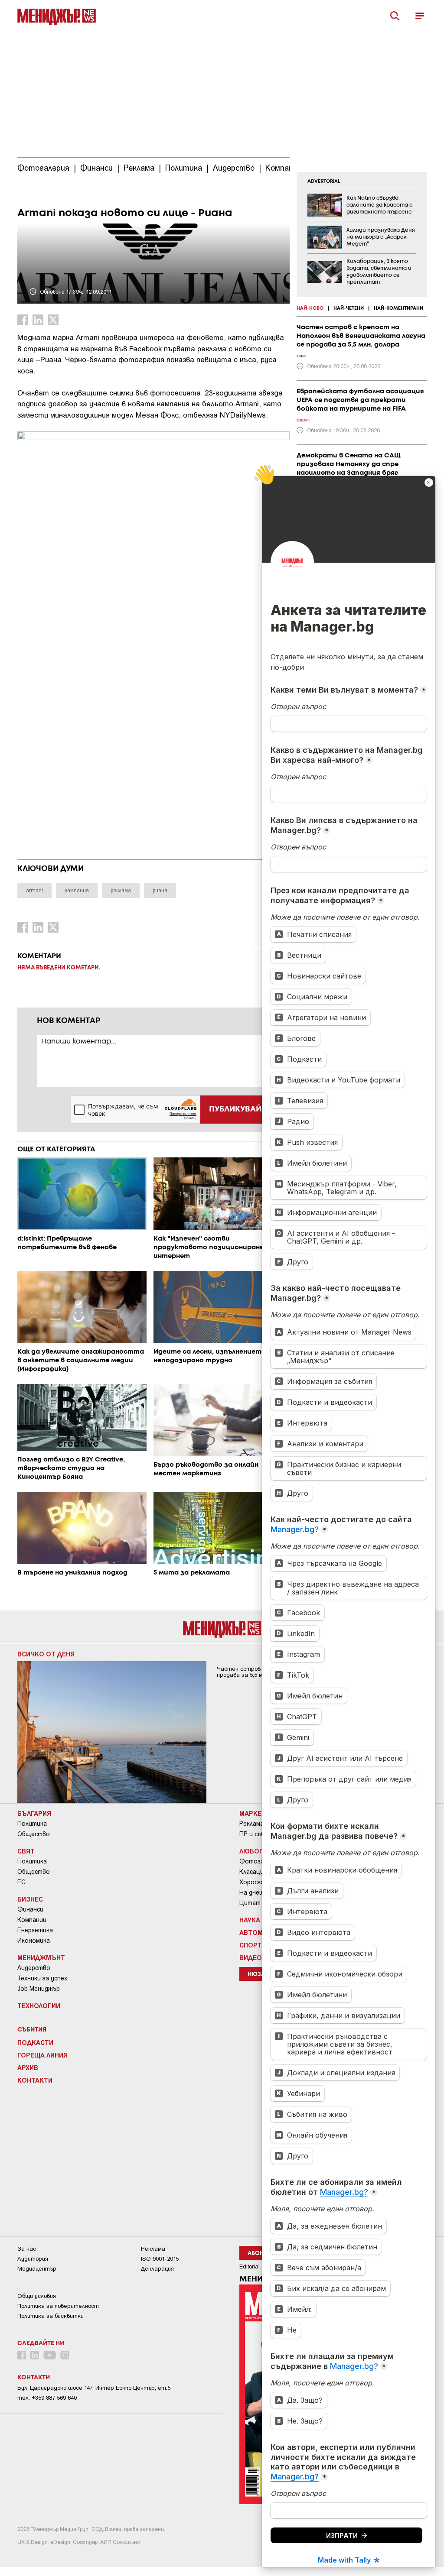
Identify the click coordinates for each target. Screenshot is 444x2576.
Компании (32, 1920)
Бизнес (30, 1899)
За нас (27, 2249)
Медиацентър (37, 2269)
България (34, 1813)
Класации (253, 1872)
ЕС (21, 1882)
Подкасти (35, 2042)
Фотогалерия (260, 1861)
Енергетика (35, 1930)
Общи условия (37, 2296)
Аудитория (33, 2259)
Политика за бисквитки (51, 2316)
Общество (34, 1834)
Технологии (39, 2006)
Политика (32, 1824)
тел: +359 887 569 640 (47, 2398)
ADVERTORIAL (324, 181)
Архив (28, 2067)
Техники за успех (42, 1978)
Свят (26, 1851)
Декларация (157, 2269)
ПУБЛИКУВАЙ (235, 1109)
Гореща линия (42, 2055)
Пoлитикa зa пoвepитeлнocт (58, 2306)
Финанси (30, 1909)
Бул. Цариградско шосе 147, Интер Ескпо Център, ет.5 (94, 2388)
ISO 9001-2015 (160, 2259)
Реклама (251, 1824)
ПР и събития (260, 1834)
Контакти (35, 2080)
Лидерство (34, 1968)
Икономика (34, 1941)
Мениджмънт (41, 1957)
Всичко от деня (46, 1654)
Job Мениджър (39, 1989)
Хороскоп (254, 1882)
